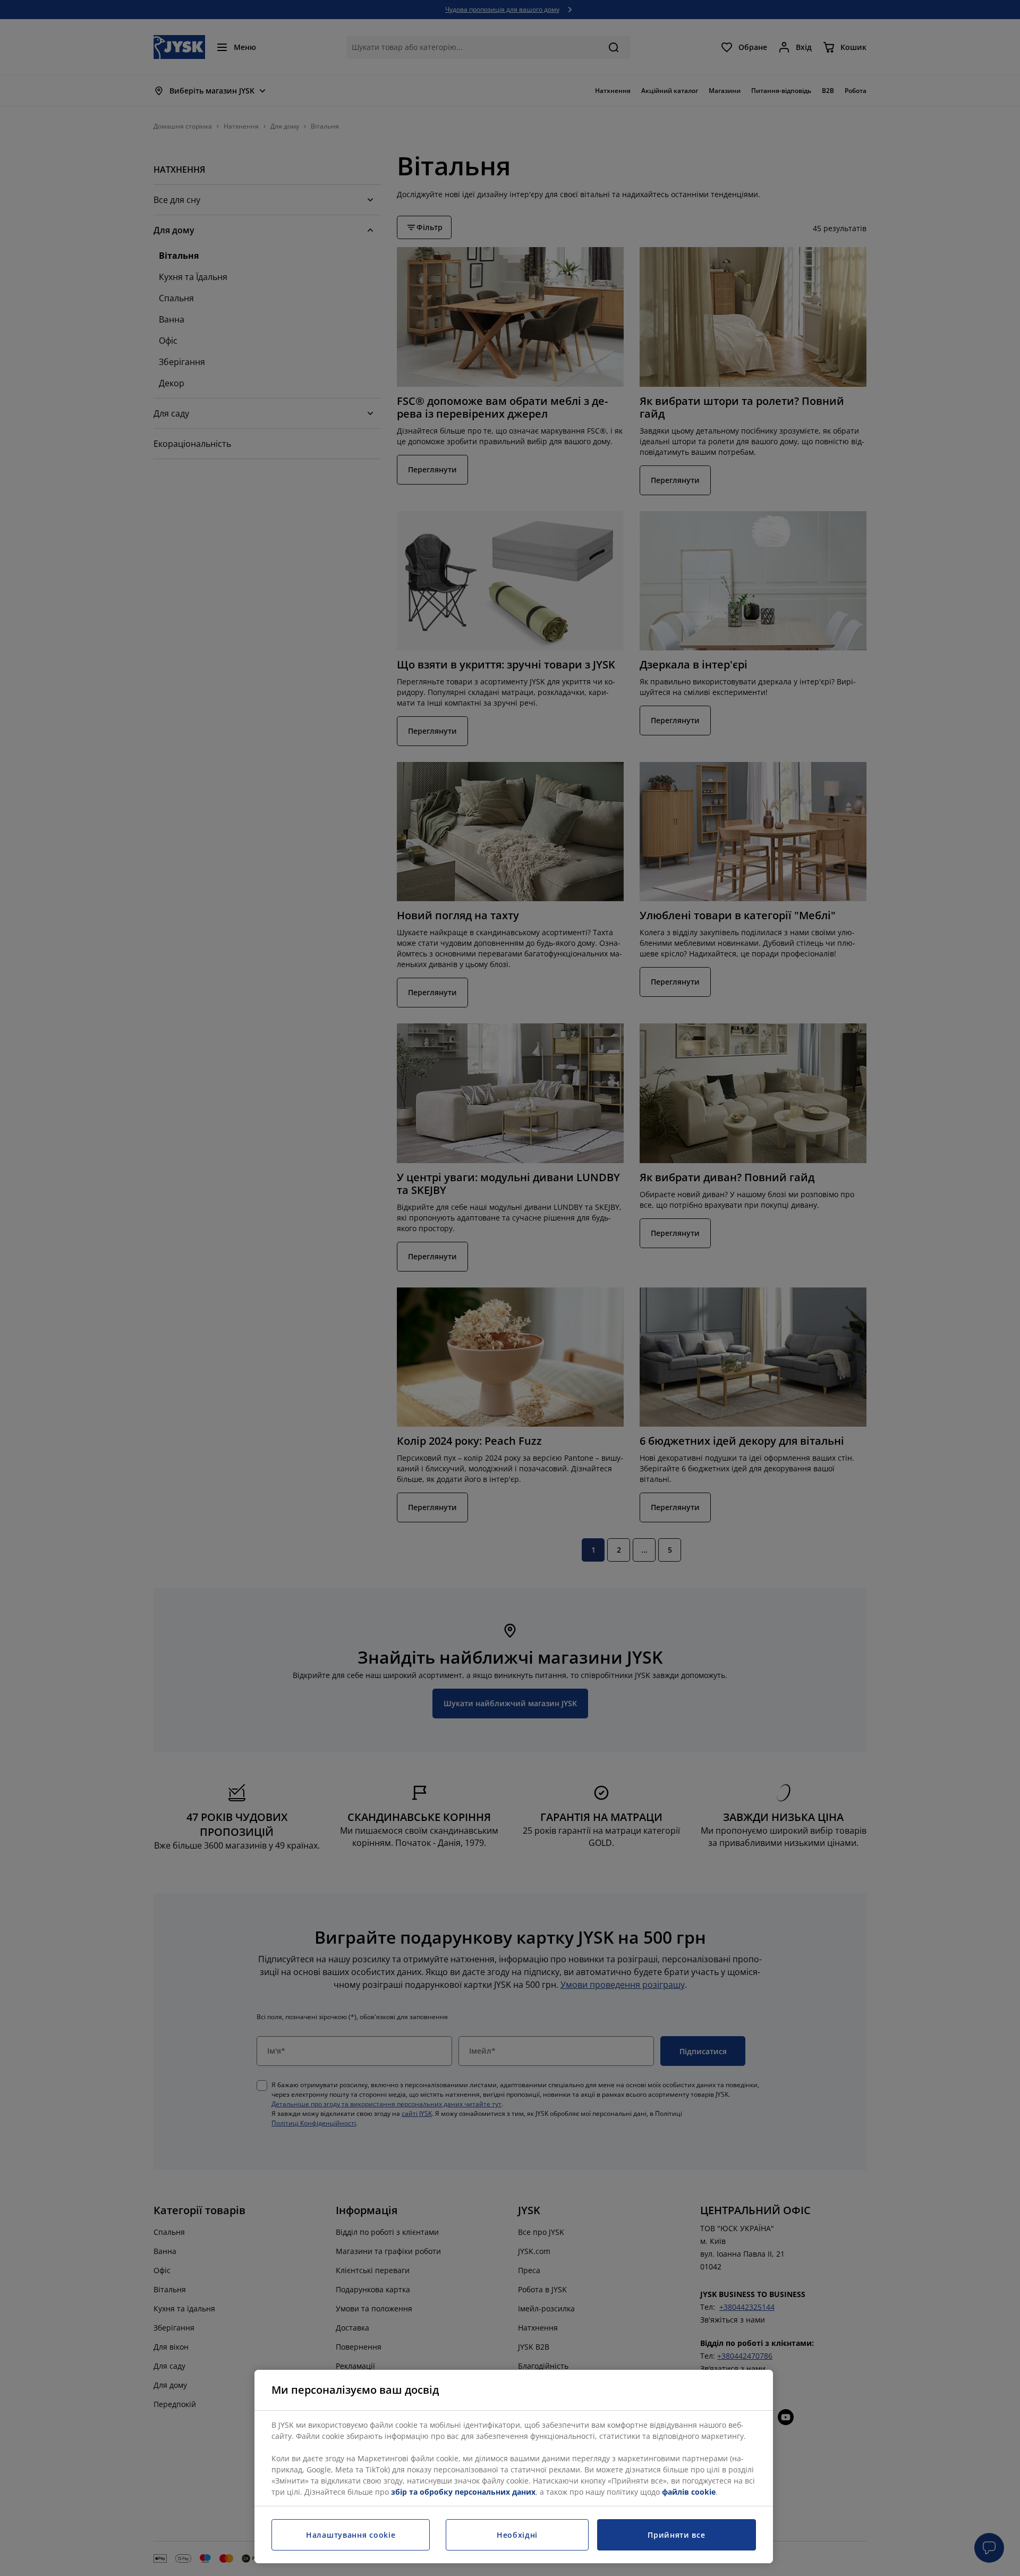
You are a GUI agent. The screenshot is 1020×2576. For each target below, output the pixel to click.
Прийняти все (676, 2535)
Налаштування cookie (351, 2535)
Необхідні (517, 2535)
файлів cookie (689, 2492)
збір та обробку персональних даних (463, 2492)
